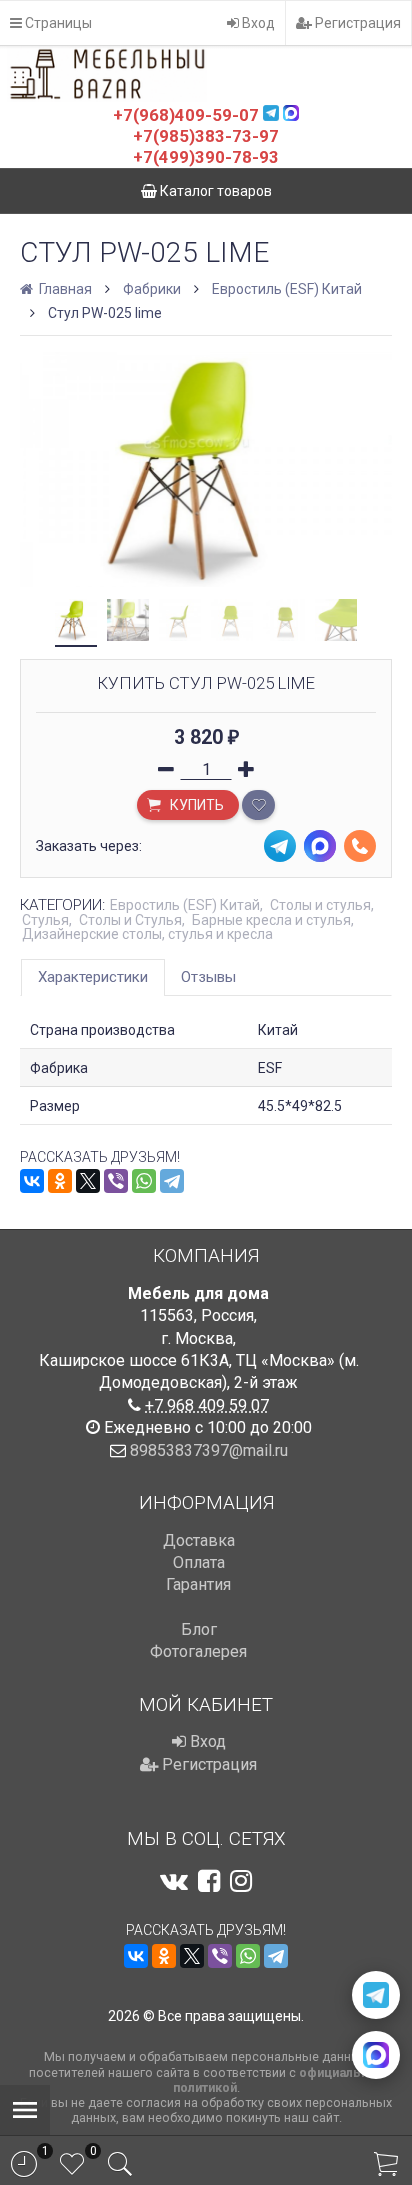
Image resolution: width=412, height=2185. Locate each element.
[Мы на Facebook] (209, 1881)
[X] (88, 1181)
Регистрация (356, 23)
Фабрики (152, 289)
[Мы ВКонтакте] (174, 1881)
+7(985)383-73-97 (206, 136)
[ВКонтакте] (32, 1181)
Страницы (57, 23)
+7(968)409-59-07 (186, 115)
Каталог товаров (214, 191)
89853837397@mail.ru (209, 1450)
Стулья (45, 920)
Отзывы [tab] (208, 977)
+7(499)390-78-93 (206, 157)
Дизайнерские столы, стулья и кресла (147, 934)
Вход (257, 23)
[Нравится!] (258, 805)
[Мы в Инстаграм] (241, 1881)
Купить (195, 805)
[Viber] (116, 1181)
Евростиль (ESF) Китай (287, 289)
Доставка (199, 1540)
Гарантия (198, 1584)
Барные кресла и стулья (271, 920)
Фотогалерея (198, 1651)
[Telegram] (172, 1181)
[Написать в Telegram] (376, 1995)
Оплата (199, 1562)
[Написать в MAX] (376, 2055)
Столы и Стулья (130, 920)
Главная (64, 289)
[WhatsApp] (144, 1181)
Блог (199, 1629)
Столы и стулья (320, 905)
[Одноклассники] (60, 1181)
